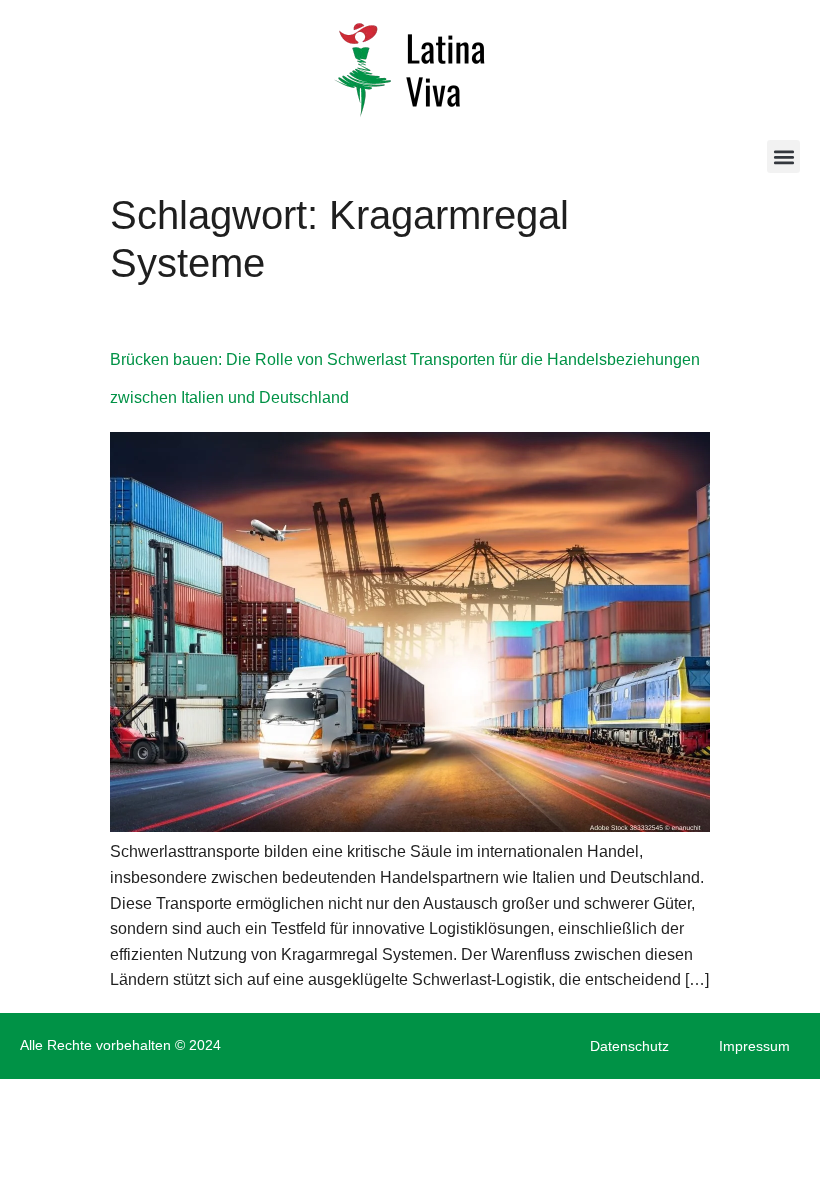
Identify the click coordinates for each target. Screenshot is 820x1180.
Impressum (754, 1046)
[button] (783, 156)
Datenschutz (629, 1046)
